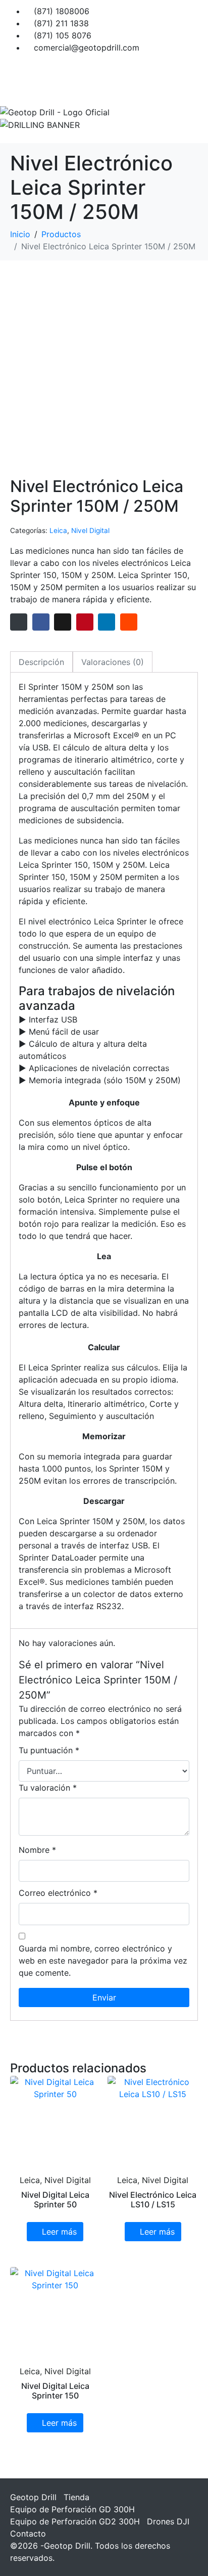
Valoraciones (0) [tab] (113, 662)
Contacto (28, 2534)
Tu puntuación (49, 1750)
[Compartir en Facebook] (41, 622)
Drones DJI (168, 2521)
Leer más (59, 2232)
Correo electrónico (58, 1893)
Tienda (76, 2497)
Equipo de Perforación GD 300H (72, 2509)
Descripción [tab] (41, 662)
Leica (58, 530)
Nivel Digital (90, 530)
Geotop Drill (33, 2497)
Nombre (37, 1850)
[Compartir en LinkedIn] (107, 622)
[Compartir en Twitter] (63, 622)
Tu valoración (48, 1788)
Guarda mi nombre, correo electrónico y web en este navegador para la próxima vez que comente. (103, 1961)
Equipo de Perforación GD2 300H (75, 2521)
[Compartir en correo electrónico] (19, 622)
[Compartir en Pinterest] (85, 622)
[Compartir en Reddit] (129, 622)
